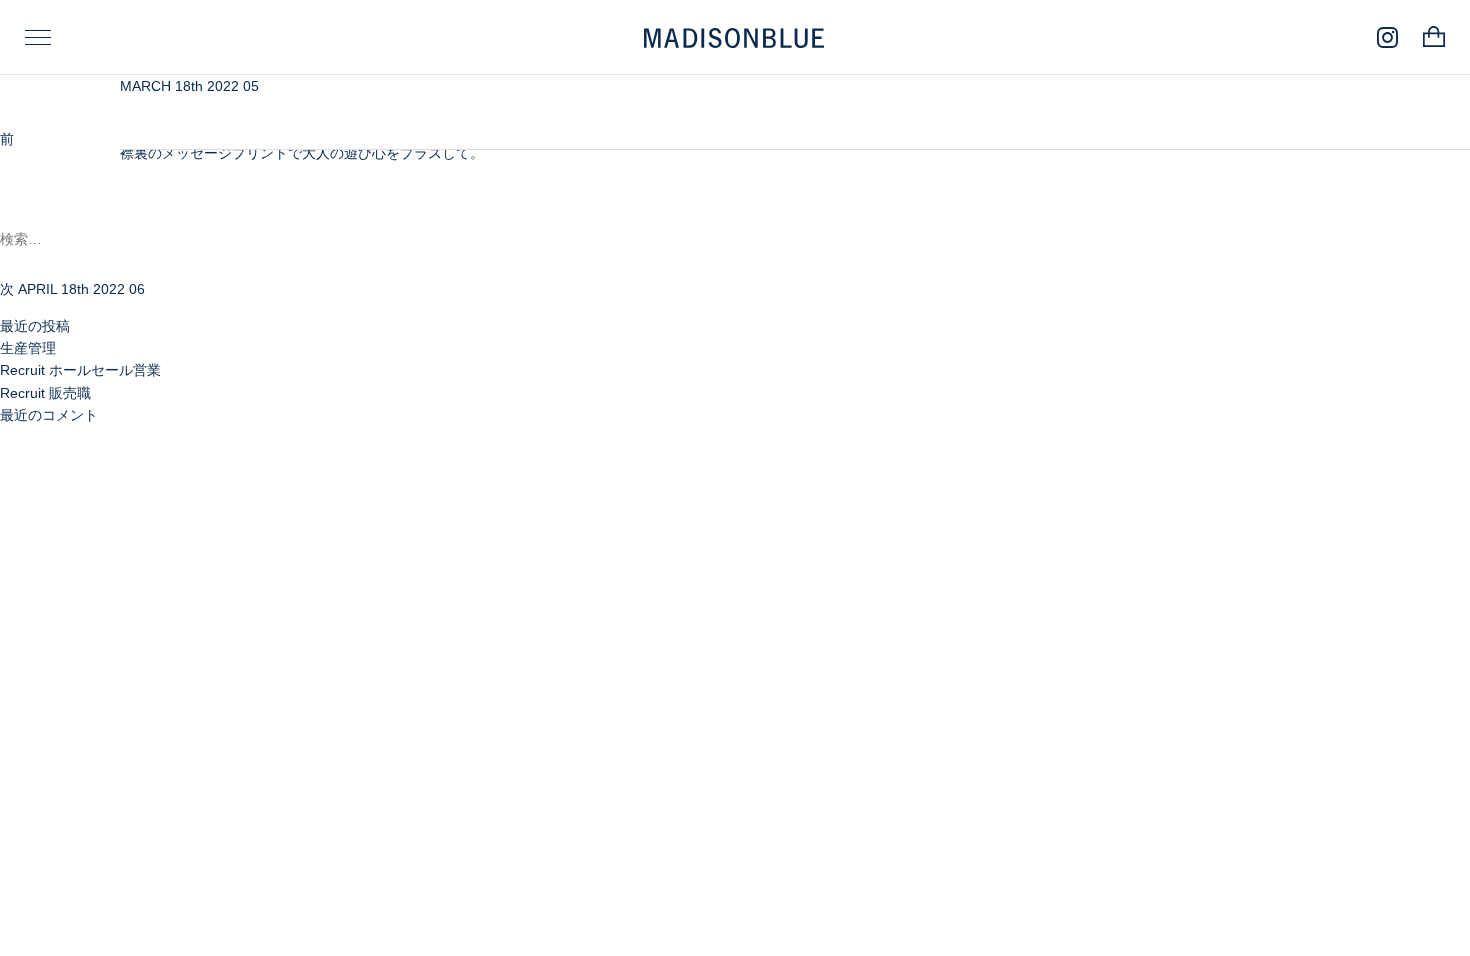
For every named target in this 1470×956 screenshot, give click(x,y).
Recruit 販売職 (45, 393)
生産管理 (28, 348)
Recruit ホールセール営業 (80, 370)
